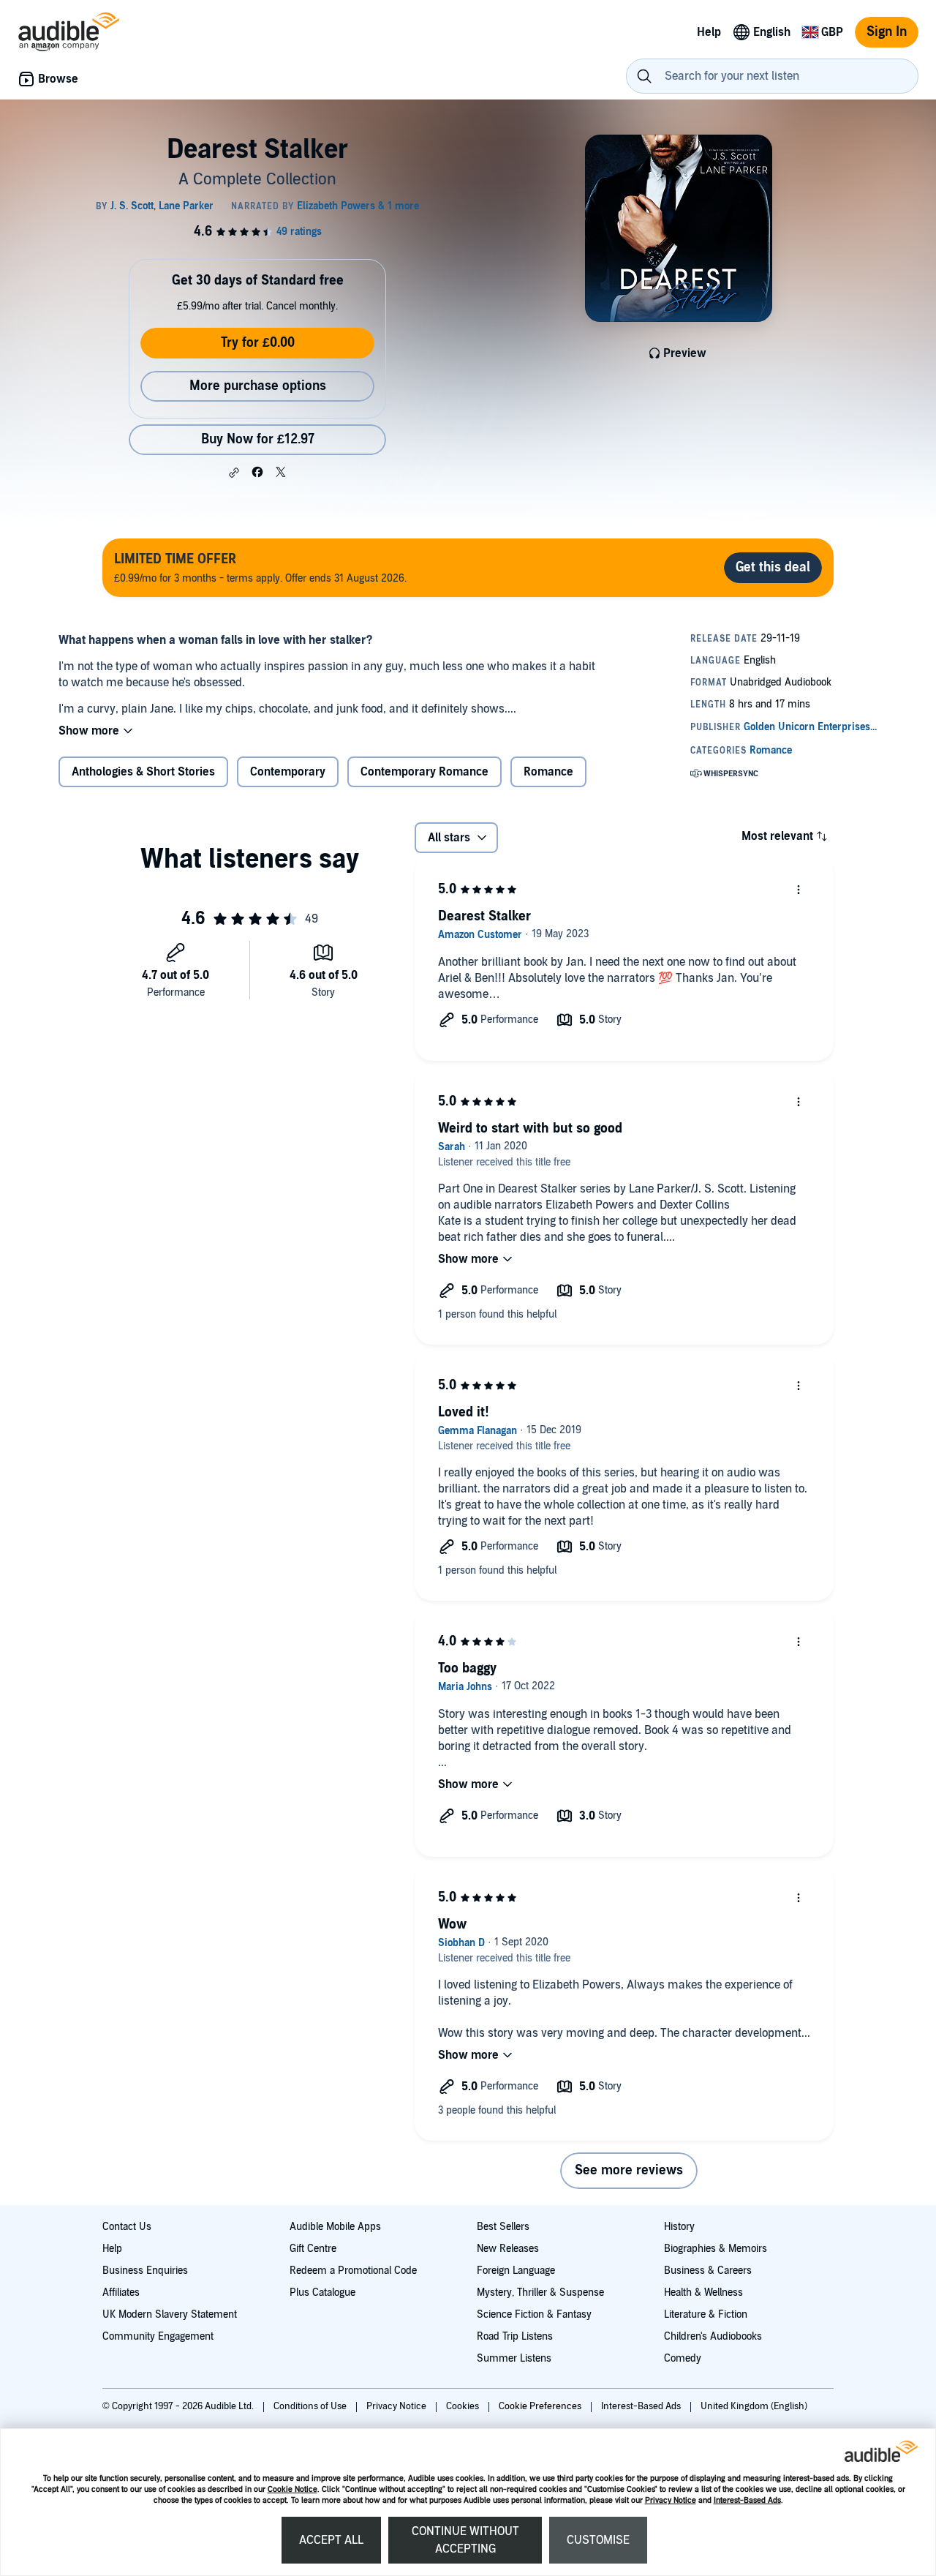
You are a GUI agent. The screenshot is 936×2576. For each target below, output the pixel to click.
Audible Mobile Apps (335, 2227)
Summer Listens (514, 2358)
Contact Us (127, 2227)
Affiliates (121, 2293)
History (679, 2227)
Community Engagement (158, 2336)
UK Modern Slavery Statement (170, 2314)
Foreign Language (516, 2271)
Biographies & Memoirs (716, 2249)
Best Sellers (503, 2227)
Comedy (683, 2358)
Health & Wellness (703, 2293)
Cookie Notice (292, 2489)
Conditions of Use (311, 2406)
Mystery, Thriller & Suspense (540, 2293)
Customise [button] (598, 2540)
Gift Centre (313, 2249)
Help (112, 2249)
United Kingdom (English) (754, 2406)
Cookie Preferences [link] (540, 2406)
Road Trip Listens (515, 2336)
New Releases (508, 2249)
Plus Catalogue (322, 2293)
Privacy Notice (671, 2500)
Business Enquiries (145, 2271)
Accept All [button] (331, 2540)
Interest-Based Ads (747, 2500)
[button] (234, 473)
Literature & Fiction (706, 2314)
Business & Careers (708, 2271)
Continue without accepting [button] (465, 2540)
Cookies (464, 2406)
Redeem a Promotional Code (353, 2271)
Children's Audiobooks (713, 2336)
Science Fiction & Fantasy (534, 2314)
